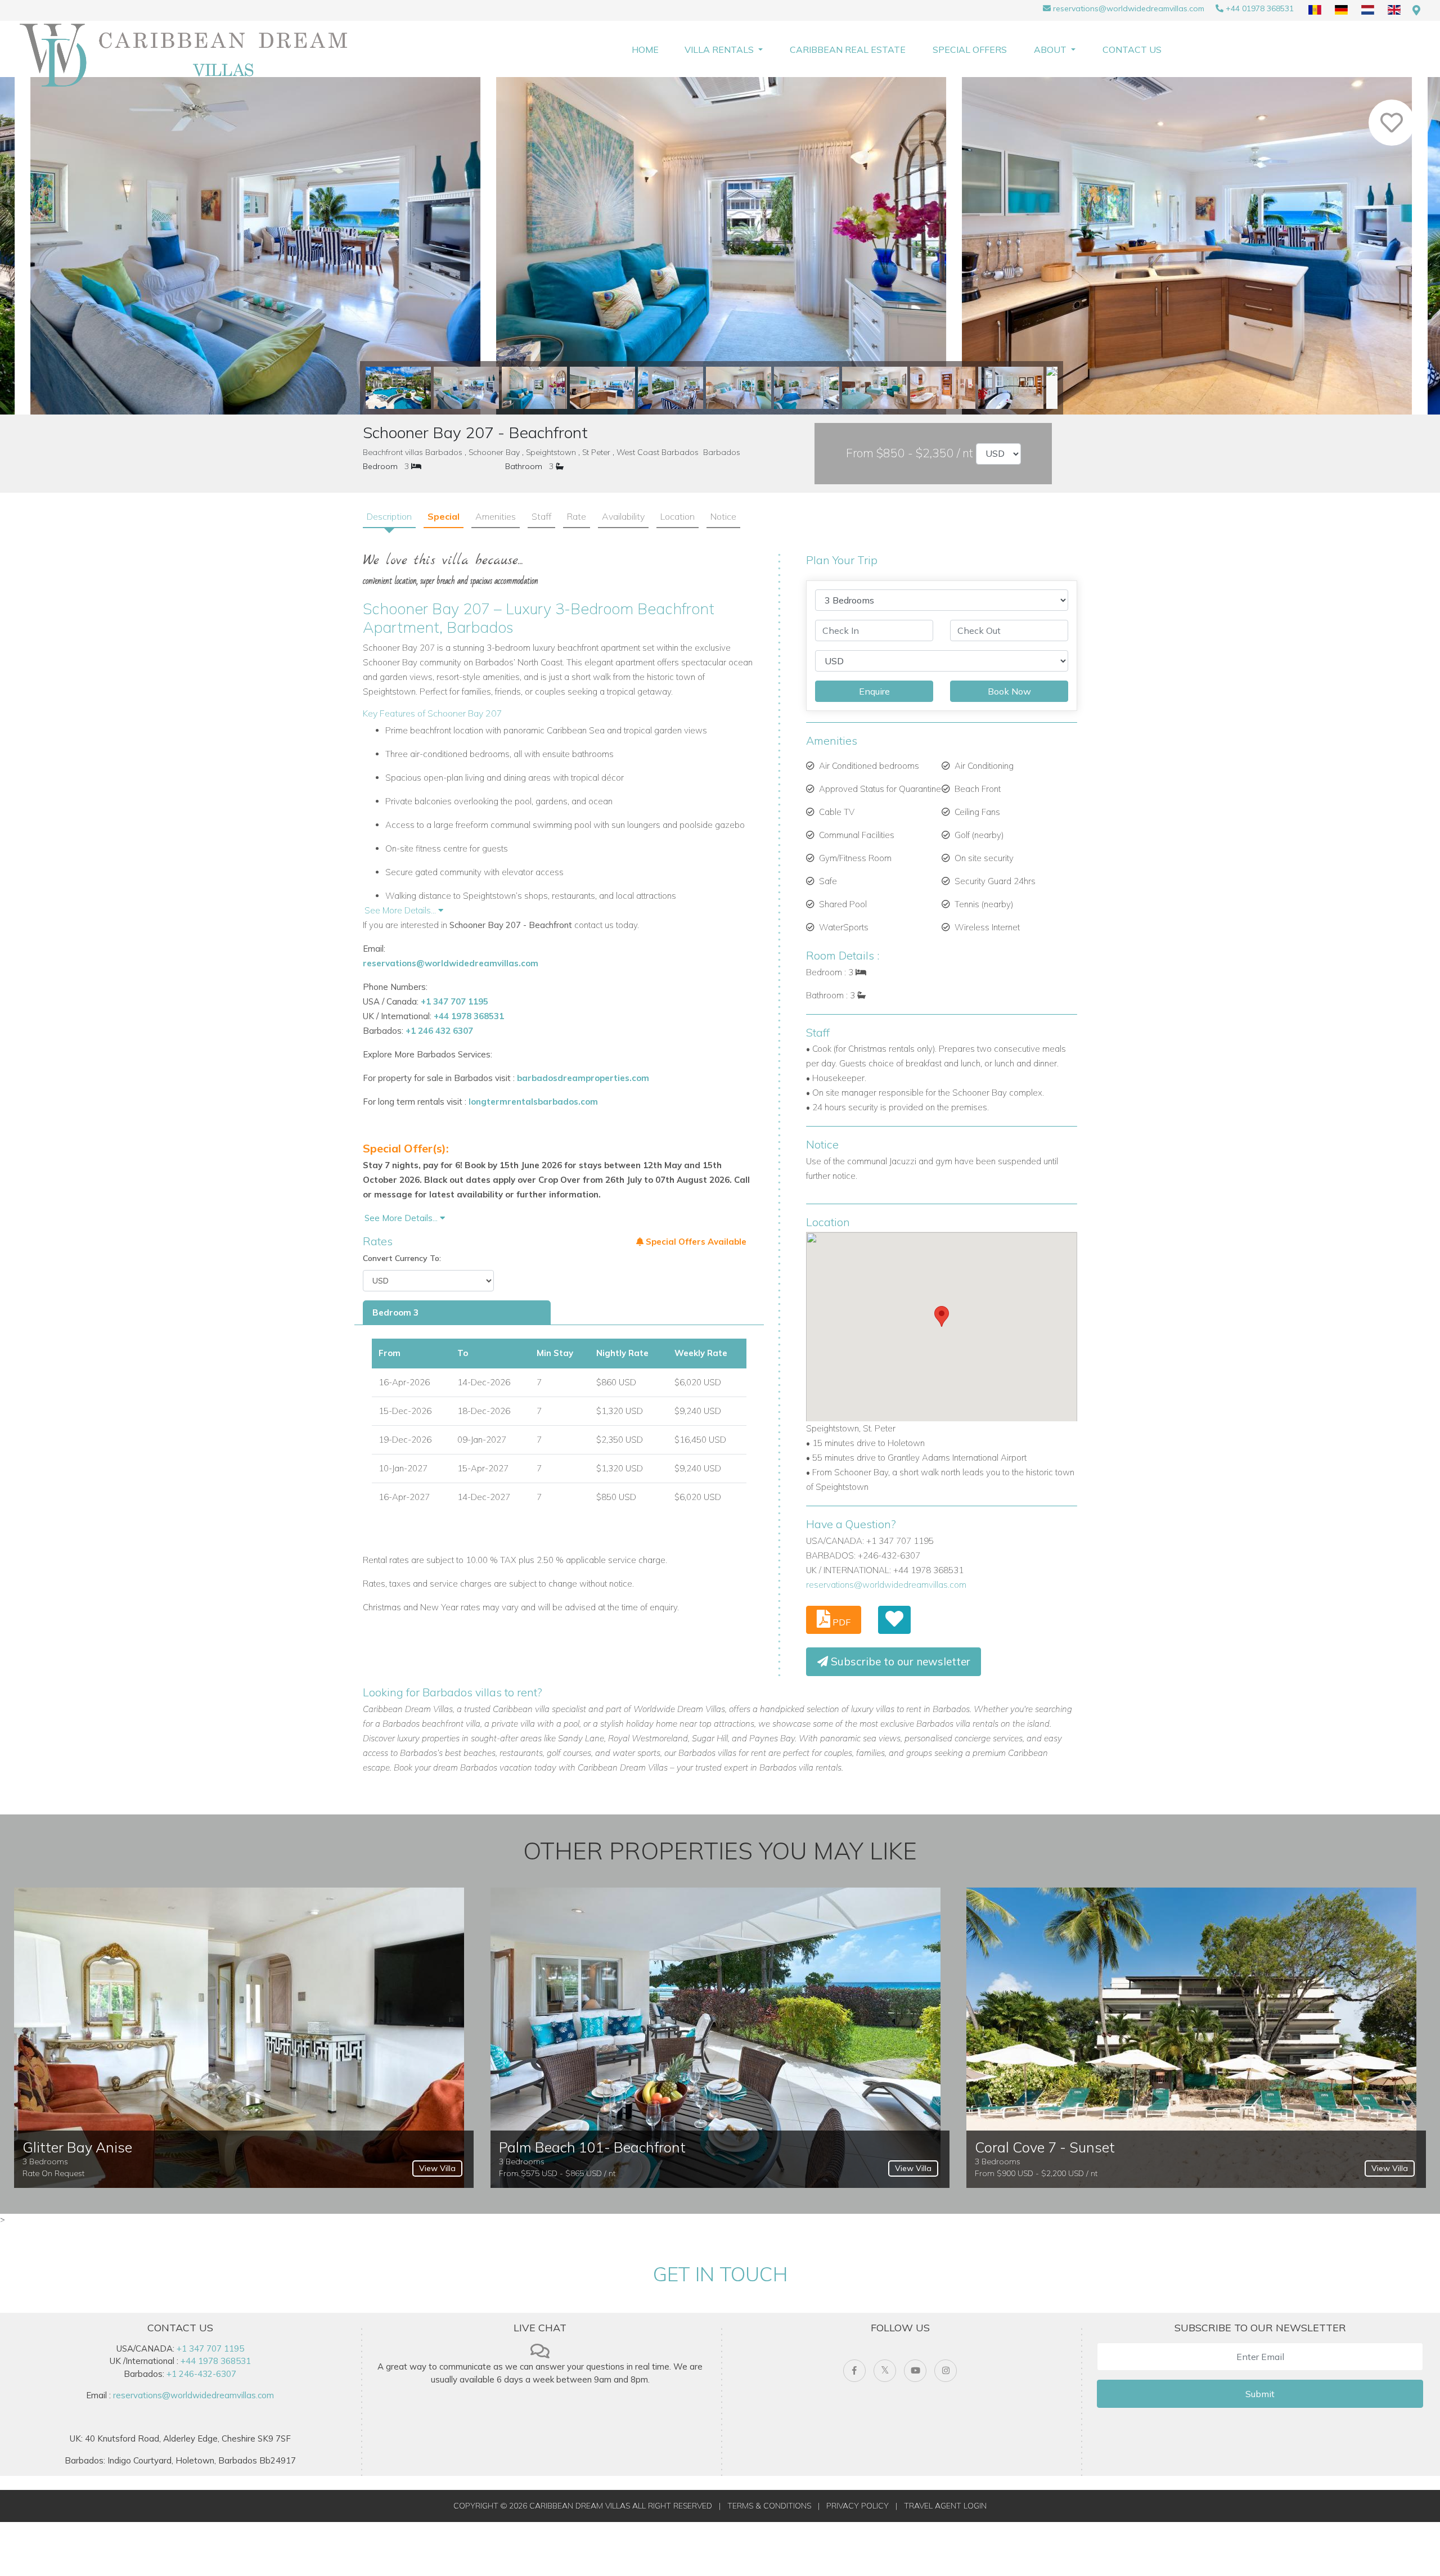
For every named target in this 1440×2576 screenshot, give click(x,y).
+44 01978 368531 (1260, 8)
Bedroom (380, 466)
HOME (645, 49)
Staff (541, 516)
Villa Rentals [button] (720, 49)
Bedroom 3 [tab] (395, 1312)
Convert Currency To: (402, 1258)
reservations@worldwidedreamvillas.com (1129, 8)
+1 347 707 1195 (454, 1001)
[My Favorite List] (894, 1620)
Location (678, 516)
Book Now (1009, 691)
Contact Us (1132, 49)
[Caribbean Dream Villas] (188, 55)
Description (389, 516)
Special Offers (970, 49)
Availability (623, 516)
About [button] (1051, 49)
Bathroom (524, 466)
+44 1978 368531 (469, 1016)
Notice (723, 516)
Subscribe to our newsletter (899, 1661)
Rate (577, 516)
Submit (1260, 2394)
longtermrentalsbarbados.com (533, 1102)
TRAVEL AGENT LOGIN (945, 2506)
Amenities (496, 516)
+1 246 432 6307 (439, 1031)
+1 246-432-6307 (201, 2374)
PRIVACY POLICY (858, 2506)
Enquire (874, 691)
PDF (840, 1622)
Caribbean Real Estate (848, 49)
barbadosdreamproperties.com (583, 1078)
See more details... (402, 1218)
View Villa (437, 2168)
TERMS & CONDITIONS (769, 2506)
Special (444, 516)
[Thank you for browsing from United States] (1416, 10)
